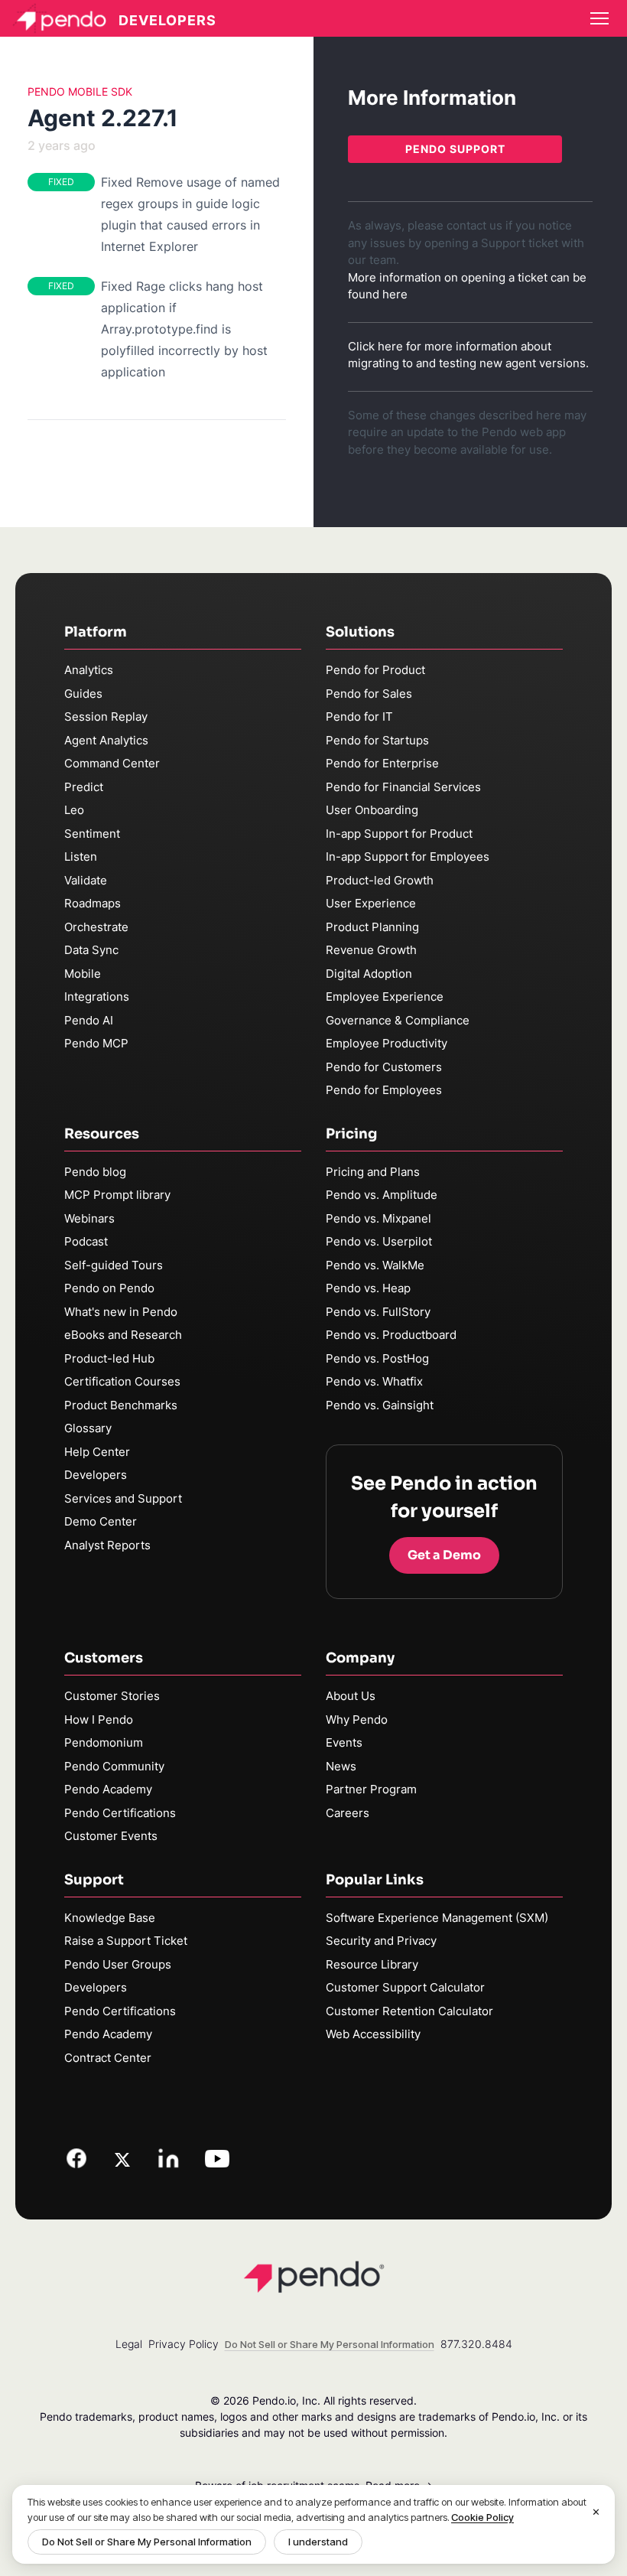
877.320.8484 (476, 2344)
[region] (313, 2524)
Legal (129, 2344)
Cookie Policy (482, 2517)
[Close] (596, 2512)
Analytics (89, 670)
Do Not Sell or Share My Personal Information (147, 2542)
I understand (318, 2542)
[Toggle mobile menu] (599, 18)
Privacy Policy (184, 2344)
